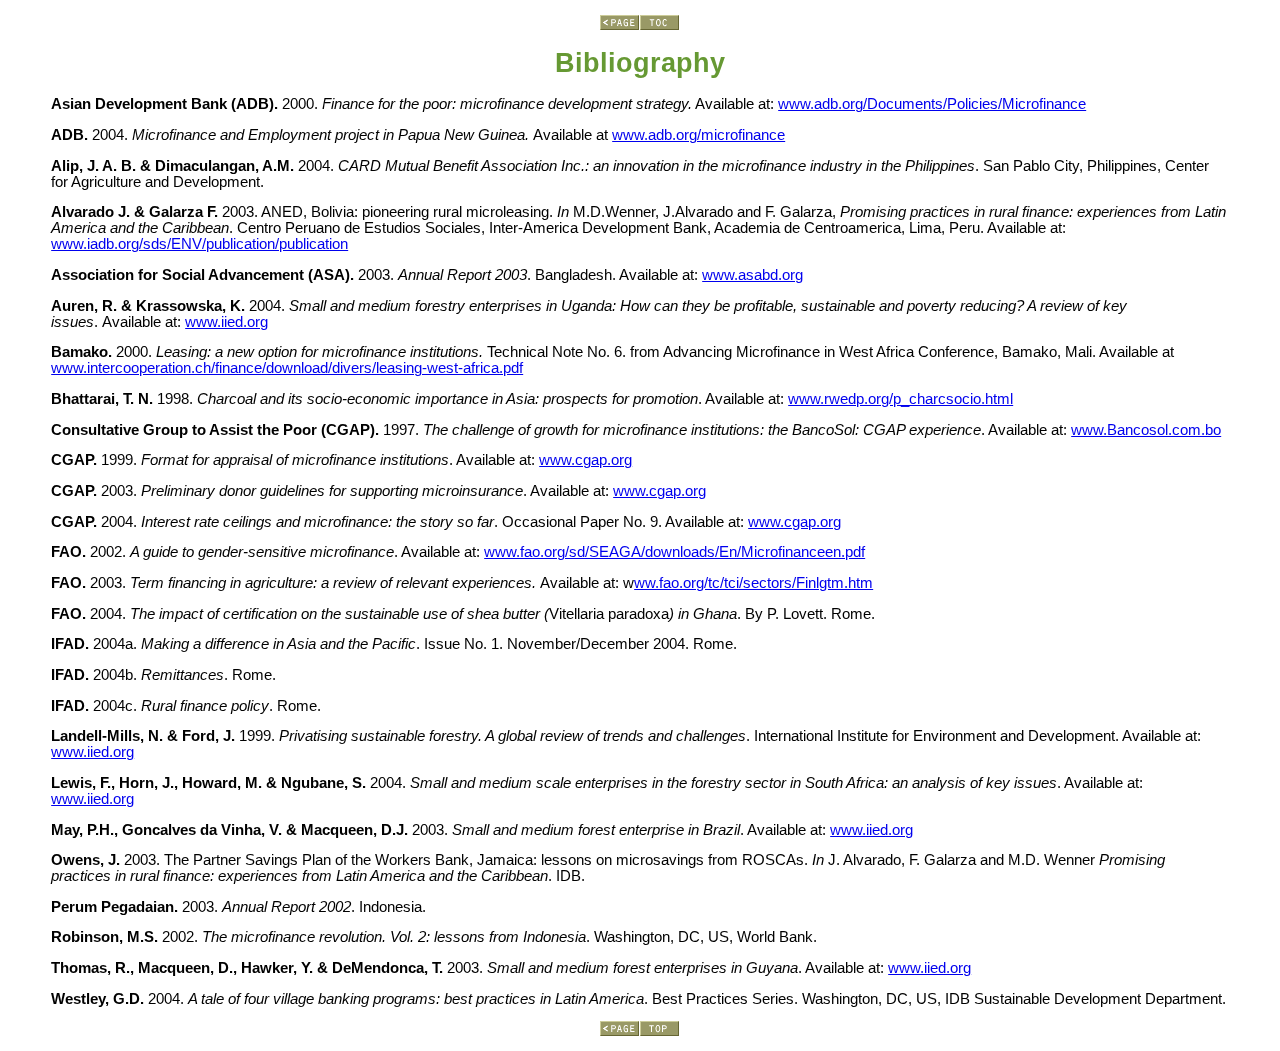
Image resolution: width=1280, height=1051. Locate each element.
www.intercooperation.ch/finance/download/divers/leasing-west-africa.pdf (287, 368)
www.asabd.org (752, 275)
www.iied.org (226, 322)
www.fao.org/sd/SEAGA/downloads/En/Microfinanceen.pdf (674, 552)
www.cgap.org (585, 460)
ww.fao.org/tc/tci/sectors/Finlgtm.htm (753, 583)
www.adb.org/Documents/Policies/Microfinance (932, 104)
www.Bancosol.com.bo (1146, 430)
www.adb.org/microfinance (698, 135)
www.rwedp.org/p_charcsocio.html (900, 399)
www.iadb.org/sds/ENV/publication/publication (199, 244)
